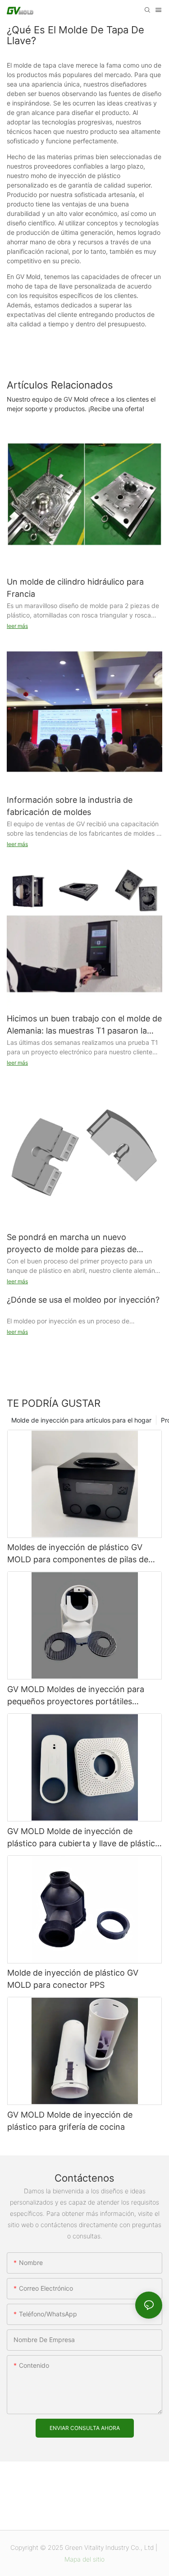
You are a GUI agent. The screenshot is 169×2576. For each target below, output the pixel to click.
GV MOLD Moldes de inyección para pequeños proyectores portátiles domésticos (76, 1696)
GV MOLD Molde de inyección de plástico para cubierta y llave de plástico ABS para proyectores (84, 1838)
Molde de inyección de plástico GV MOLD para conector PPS (73, 1979)
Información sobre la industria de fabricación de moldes (70, 806)
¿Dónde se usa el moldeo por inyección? (83, 1300)
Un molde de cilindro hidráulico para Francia (75, 588)
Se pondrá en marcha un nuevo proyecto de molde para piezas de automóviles (72, 1244)
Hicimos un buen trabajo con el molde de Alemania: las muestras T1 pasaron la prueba (84, 1025)
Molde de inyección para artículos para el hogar (81, 1420)
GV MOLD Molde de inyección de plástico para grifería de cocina (70, 2121)
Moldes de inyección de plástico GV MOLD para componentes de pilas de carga (78, 1554)
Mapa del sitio (84, 2559)
